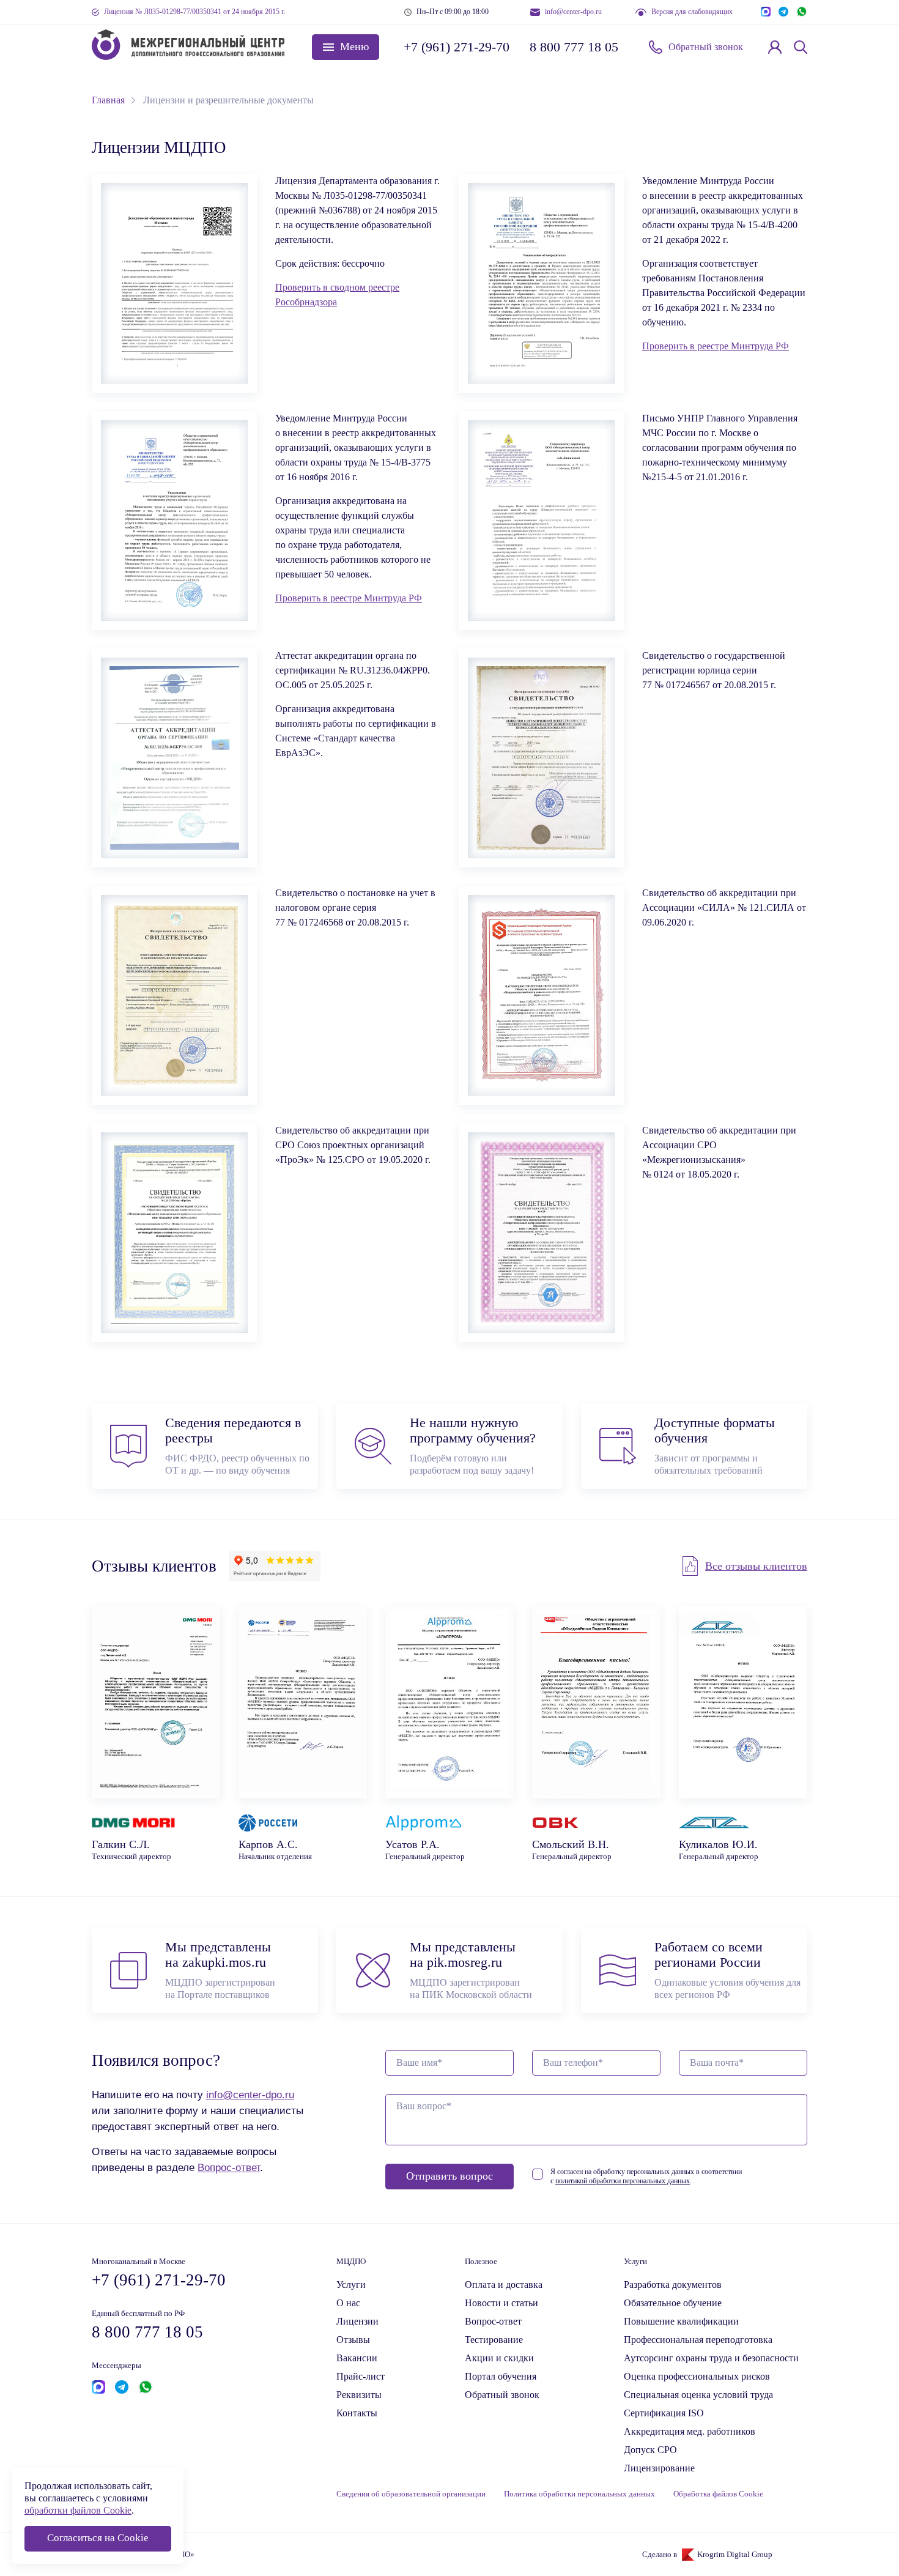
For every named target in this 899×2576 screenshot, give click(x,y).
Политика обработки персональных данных (579, 2494)
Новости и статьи (501, 2303)
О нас (348, 2303)
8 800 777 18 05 (574, 47)
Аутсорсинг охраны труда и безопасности (711, 2358)
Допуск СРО (650, 2450)
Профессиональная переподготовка (698, 2340)
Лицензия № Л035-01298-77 (195, 12)
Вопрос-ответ (229, 2167)
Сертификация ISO (664, 2413)
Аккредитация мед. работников (690, 2431)
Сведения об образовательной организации (411, 2494)
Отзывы (353, 2340)
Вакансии (357, 2358)
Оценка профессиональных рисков (697, 2376)
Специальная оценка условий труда (698, 2395)
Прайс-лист (361, 2376)
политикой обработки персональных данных (623, 2181)
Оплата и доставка (504, 2285)
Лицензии (357, 2321)
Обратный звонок (706, 47)
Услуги (351, 2285)
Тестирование (494, 2340)
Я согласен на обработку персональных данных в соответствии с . (646, 2176)
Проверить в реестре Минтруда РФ (716, 346)
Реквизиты (359, 2395)
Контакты (357, 2413)
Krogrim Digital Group (735, 2555)
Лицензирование (659, 2468)
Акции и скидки (499, 2358)
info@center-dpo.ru (573, 12)
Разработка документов (673, 2285)
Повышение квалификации (681, 2321)
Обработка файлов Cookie (718, 2494)
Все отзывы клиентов (756, 1566)
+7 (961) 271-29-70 (456, 47)
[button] (346, 47)
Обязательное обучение (673, 2303)
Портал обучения (501, 2376)
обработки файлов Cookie (78, 2510)
